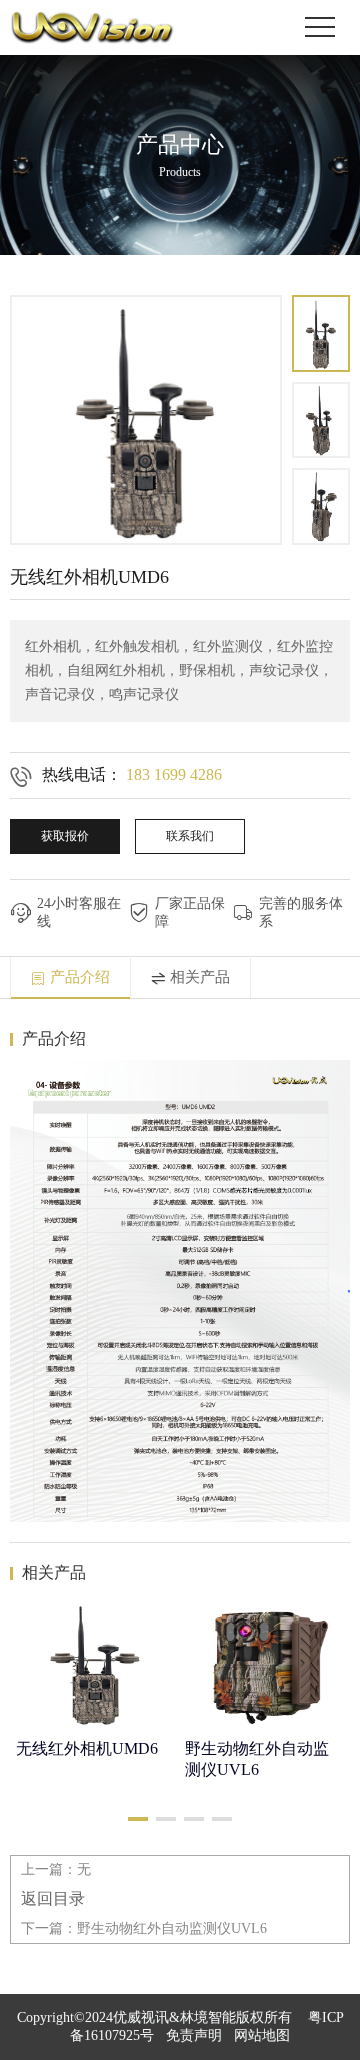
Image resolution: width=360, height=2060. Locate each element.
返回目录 (53, 1898)
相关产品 (200, 977)
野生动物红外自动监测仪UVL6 (172, 1928)
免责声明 (194, 2035)
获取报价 (65, 836)
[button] (138, 1819)
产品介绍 (80, 977)
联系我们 (190, 836)
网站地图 (262, 2035)
